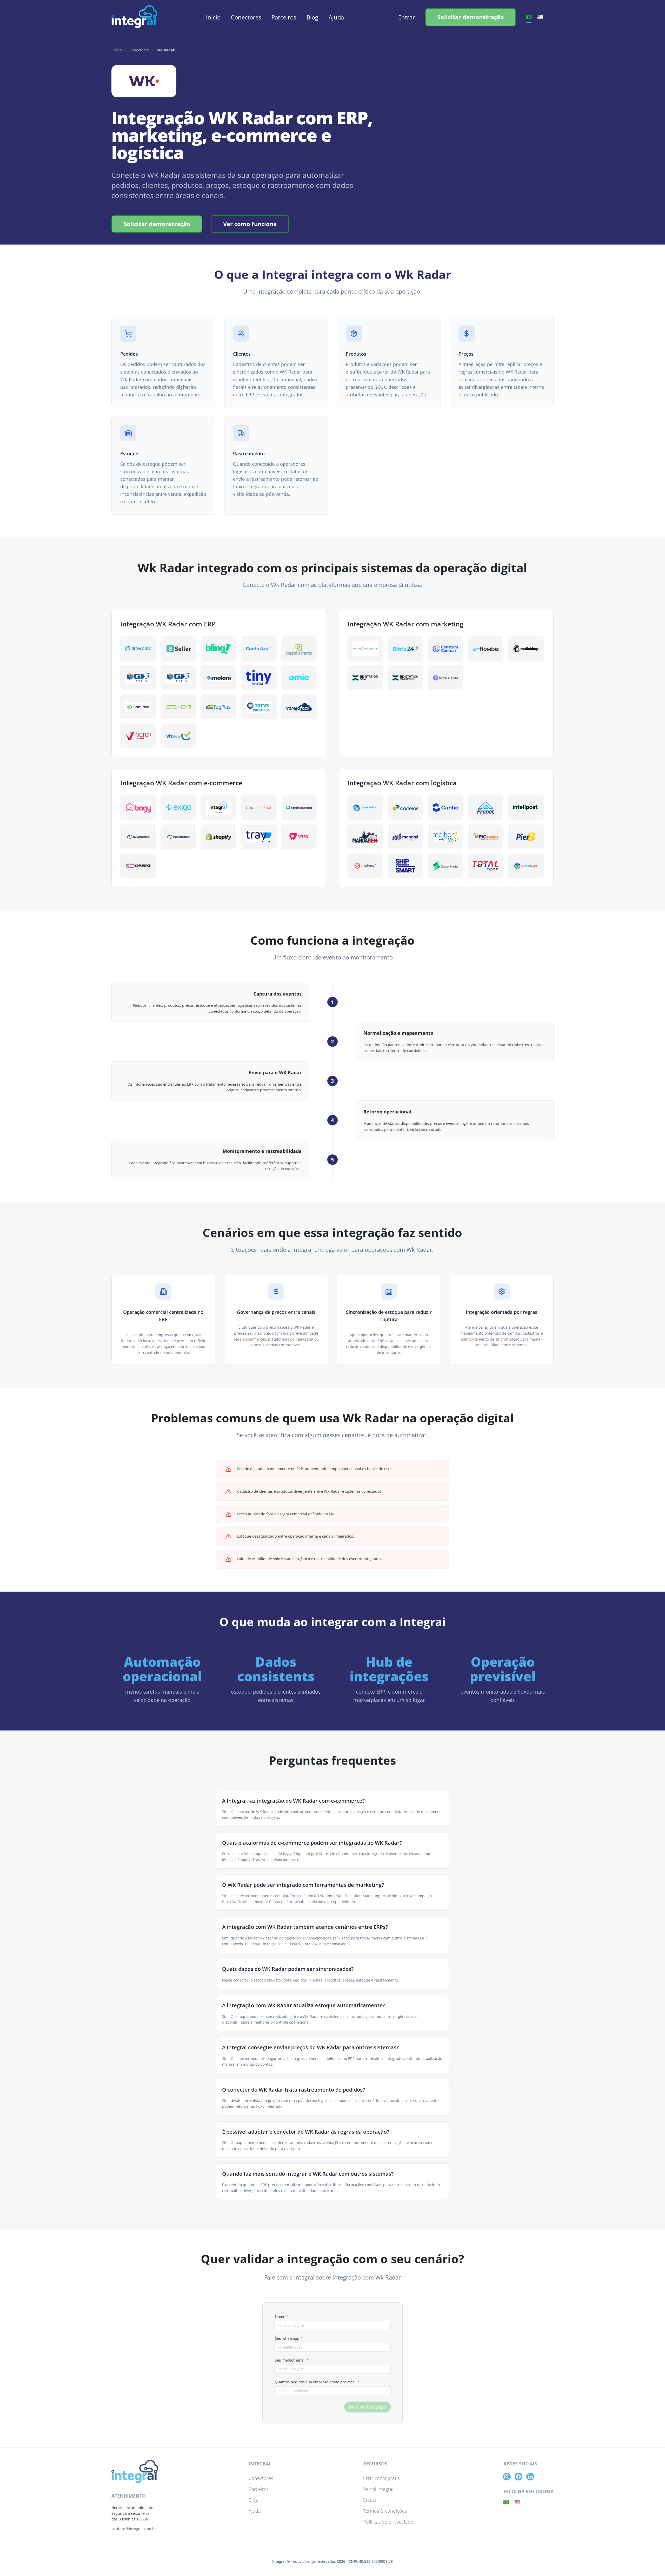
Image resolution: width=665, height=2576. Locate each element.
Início (213, 17)
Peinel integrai (378, 2489)
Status (370, 2500)
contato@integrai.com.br (134, 2529)
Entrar (407, 17)
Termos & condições (385, 2511)
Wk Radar (166, 50)
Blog (312, 17)
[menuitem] (213, 18)
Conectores (246, 17)
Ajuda (336, 17)
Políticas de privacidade (388, 2522)
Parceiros (284, 17)
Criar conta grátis (381, 2478)
